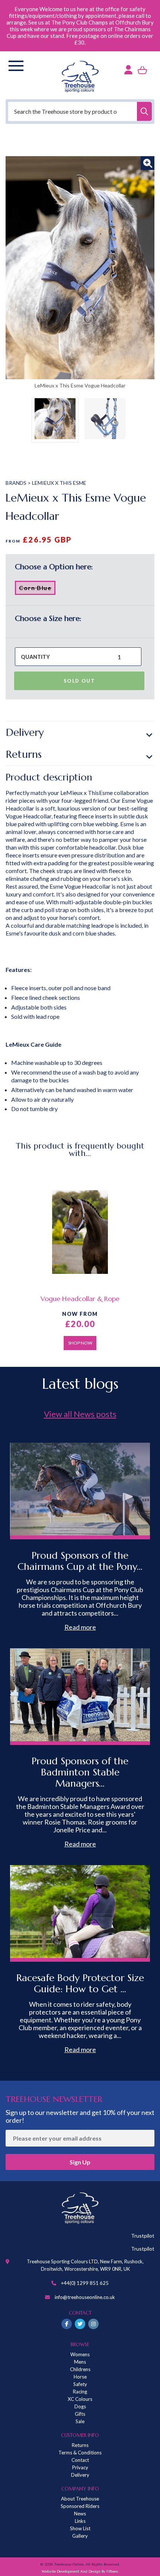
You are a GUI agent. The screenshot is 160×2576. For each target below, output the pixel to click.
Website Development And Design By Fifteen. (80, 2571)
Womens (80, 2354)
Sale (80, 2421)
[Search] (144, 111)
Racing (80, 2392)
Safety (80, 2384)
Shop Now (80, 1343)
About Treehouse (80, 2499)
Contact (80, 2460)
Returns (24, 754)
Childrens (80, 2369)
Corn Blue (37, 589)
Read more (80, 1627)
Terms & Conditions (80, 2453)
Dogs (80, 2406)
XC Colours (80, 2399)
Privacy (80, 2467)
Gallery (80, 2536)
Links (80, 2521)
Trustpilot (143, 2236)
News (80, 2514)
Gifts (80, 2414)
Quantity (35, 657)
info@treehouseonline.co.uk (85, 2297)
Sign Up (80, 2162)
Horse (80, 2377)
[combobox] (80, 111)
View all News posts (80, 1414)
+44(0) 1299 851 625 (85, 2283)
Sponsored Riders (80, 2506)
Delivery (25, 732)
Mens (80, 2362)
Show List (80, 2528)
